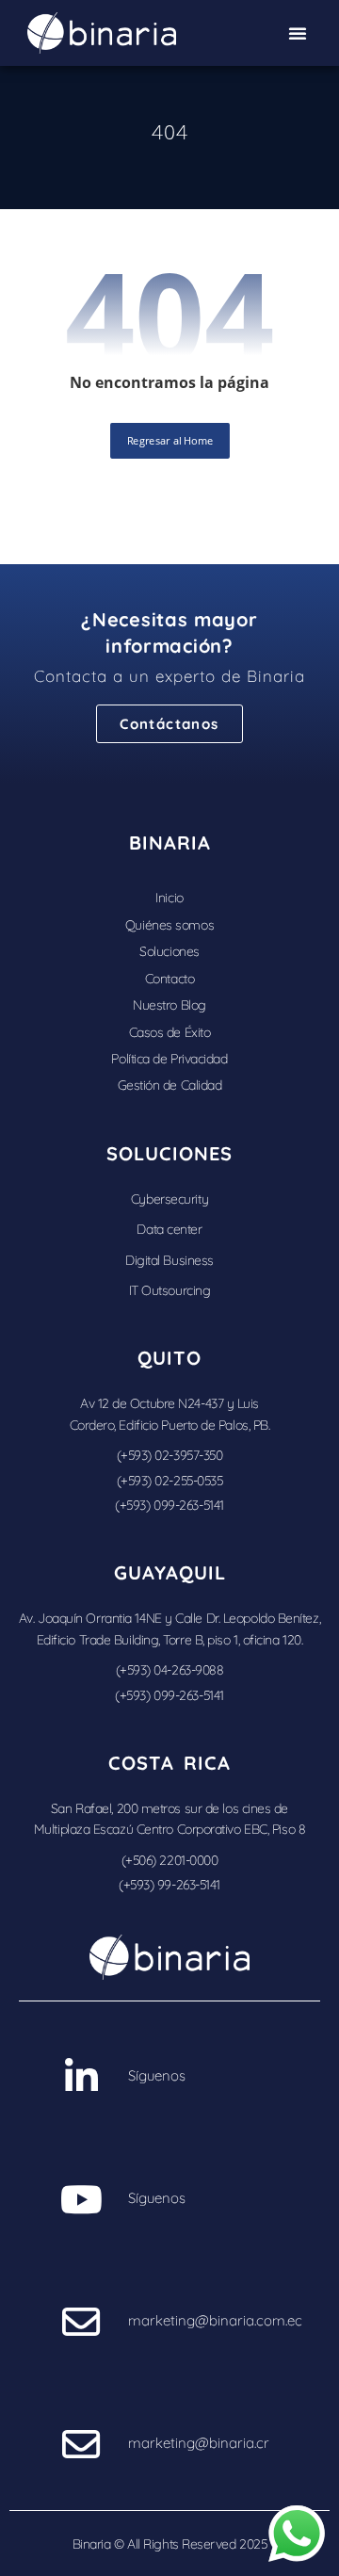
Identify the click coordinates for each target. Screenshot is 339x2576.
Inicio (169, 898)
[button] (298, 33)
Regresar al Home (170, 440)
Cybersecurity (169, 1199)
